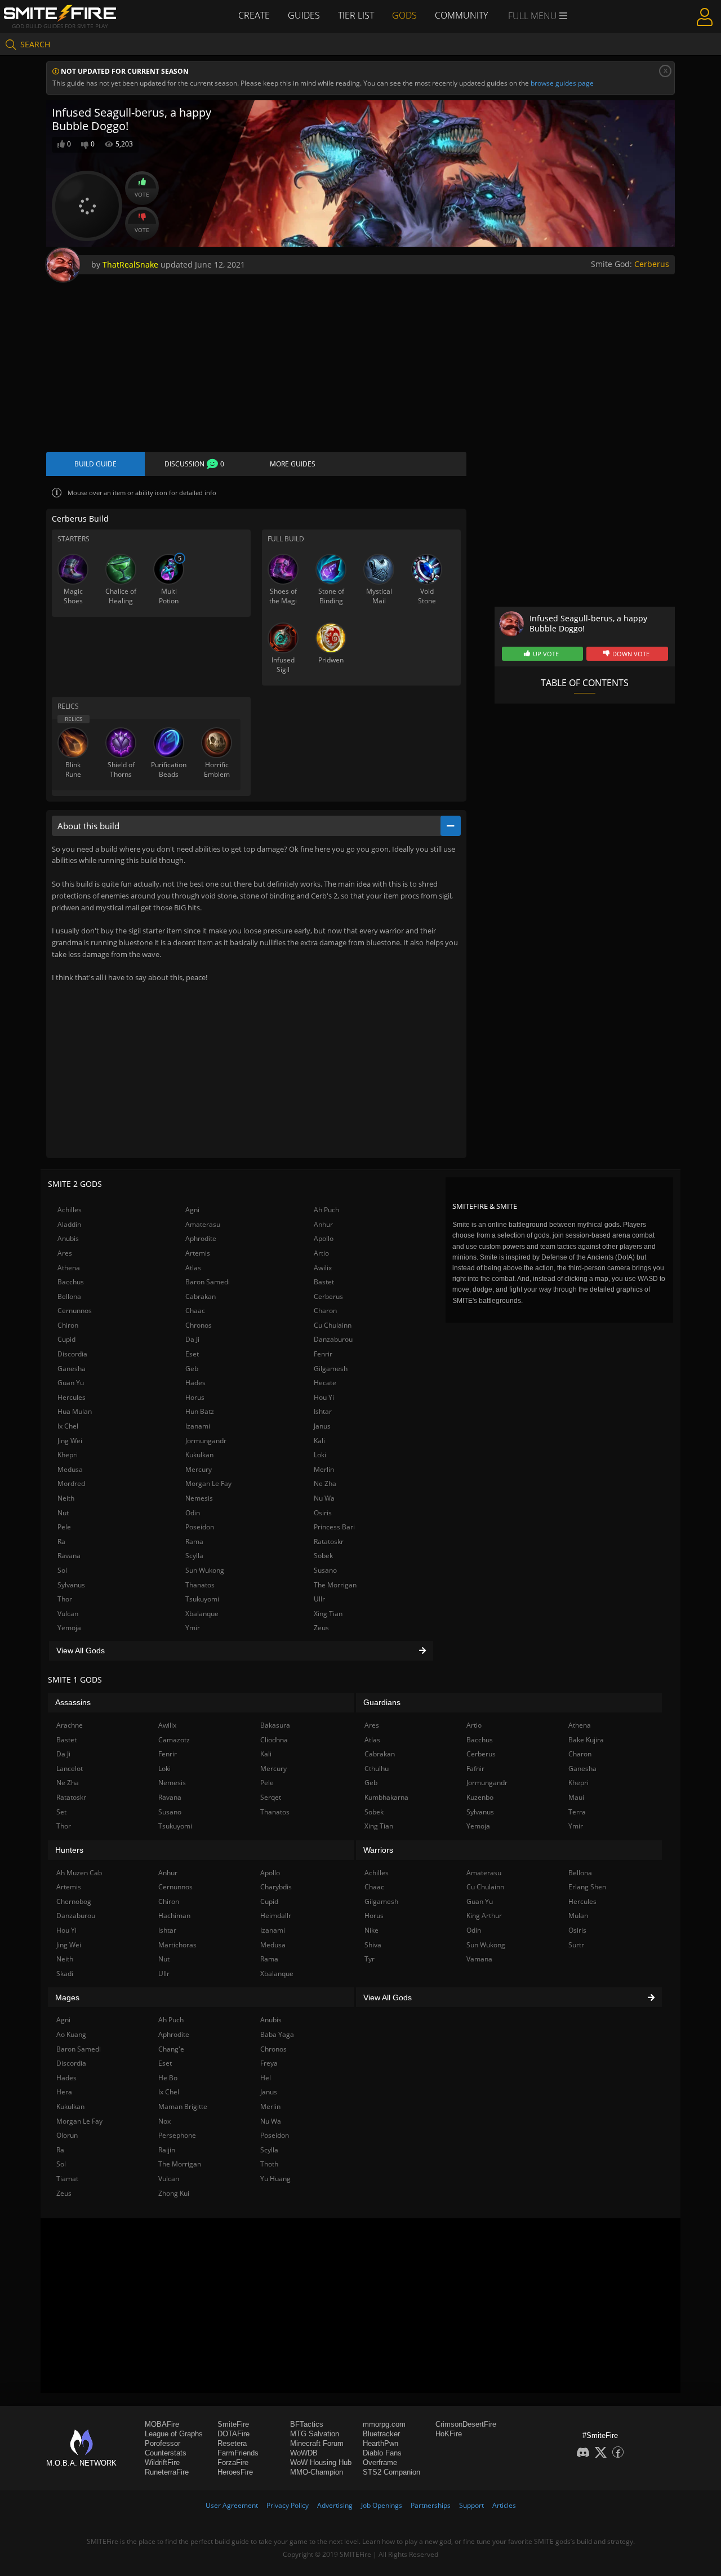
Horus (195, 1397)
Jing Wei (70, 1441)
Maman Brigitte (183, 2106)
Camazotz (174, 1740)
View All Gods (81, 1650)
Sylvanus (71, 1585)
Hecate (325, 1383)
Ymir (193, 1628)
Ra (61, 1541)
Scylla (194, 1556)
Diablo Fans (382, 2453)
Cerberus (652, 264)
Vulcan (68, 1614)
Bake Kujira (586, 1740)
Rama (194, 1541)
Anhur (323, 1224)
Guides (304, 15)
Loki (320, 1455)
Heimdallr (276, 1916)
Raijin (167, 2150)
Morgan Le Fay (208, 1483)
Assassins (73, 1702)
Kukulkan (199, 1455)
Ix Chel (68, 1426)
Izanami (198, 1426)
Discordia (72, 1354)
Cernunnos (75, 1311)
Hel (266, 2078)
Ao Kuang (71, 2034)
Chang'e (171, 2049)
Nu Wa (324, 1498)
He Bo (168, 2078)
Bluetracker (381, 2434)
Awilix (323, 1268)
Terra (577, 1812)
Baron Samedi (208, 1282)
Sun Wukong (205, 1570)
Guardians (382, 1702)
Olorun (67, 2135)
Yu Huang (275, 2179)
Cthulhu (377, 1769)
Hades (195, 1383)
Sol (62, 1570)
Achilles (70, 1210)
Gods (404, 15)
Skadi (65, 1974)
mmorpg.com (384, 2424)
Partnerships (431, 2505)
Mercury (199, 1469)
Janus (322, 1426)
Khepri (68, 1455)
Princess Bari (334, 1527)
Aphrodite (201, 1238)
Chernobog (74, 1901)
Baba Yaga (277, 2034)
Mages (67, 1997)
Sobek (323, 1556)
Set (61, 1812)
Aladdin (69, 1224)
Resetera (232, 2443)
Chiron (68, 1325)
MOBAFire (162, 2424)
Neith (66, 1498)
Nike (371, 1930)
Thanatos (200, 1585)
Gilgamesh (331, 1369)
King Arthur (484, 1916)
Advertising (335, 2505)
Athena (69, 1268)
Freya (269, 2063)
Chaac (195, 1311)
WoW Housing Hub (321, 2462)
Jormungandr (206, 1441)
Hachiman (174, 1916)
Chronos (199, 1325)
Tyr (370, 1959)
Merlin (324, 1469)
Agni (192, 1210)
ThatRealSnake (130, 264)
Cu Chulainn (333, 1325)
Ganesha (72, 1369)
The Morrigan (335, 1585)
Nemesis (199, 1498)
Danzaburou (333, 1339)
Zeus (321, 1628)
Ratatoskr (329, 1541)
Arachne (70, 1725)
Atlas (193, 1268)
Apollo (324, 1238)
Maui (576, 1797)
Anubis (68, 1238)
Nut (63, 1513)
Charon (325, 1311)
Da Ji (192, 1339)
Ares (65, 1253)
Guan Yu (71, 1383)
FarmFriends (238, 2453)
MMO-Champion (317, 2472)
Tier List (356, 15)
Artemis (198, 1253)
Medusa (70, 1469)
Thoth (269, 2164)
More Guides (293, 464)
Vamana (479, 1959)
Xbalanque (202, 1614)
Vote (142, 194)
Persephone (177, 2135)
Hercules (72, 1397)
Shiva (373, 1945)
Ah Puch (326, 1210)
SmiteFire (233, 2424)
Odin (193, 1513)
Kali (319, 1441)
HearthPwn (380, 2443)
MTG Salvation (315, 2434)
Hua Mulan (75, 1411)
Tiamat (67, 2179)
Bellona (69, 1296)
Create (254, 15)
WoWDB (304, 2453)
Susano (325, 1570)
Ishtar (323, 1411)
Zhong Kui (174, 2193)
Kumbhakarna (386, 1797)
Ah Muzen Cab (79, 1873)
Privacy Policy (288, 2505)
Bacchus (71, 1282)
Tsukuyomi (202, 1599)
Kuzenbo (480, 1797)
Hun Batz (200, 1411)
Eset (192, 1354)
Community (461, 15)
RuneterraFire (167, 2472)
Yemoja (69, 1628)
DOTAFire (233, 2434)
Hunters (69, 1850)
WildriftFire (162, 2462)
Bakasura (275, 1725)
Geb (192, 1369)
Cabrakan (201, 1296)
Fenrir (323, 1354)
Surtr (576, 1945)
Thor (65, 1599)
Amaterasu (203, 1224)
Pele (64, 1527)
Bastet (324, 1282)
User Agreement (232, 2505)
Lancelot (70, 1769)
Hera (64, 2092)
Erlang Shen (587, 1887)
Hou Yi (324, 1397)
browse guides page (562, 83)
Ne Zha (325, 1483)
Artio (321, 1253)
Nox (164, 2121)
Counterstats (166, 2453)
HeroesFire (235, 2472)
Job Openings (382, 2505)
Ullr (319, 1599)
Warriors (378, 1850)
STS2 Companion (391, 2472)
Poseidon (200, 1527)
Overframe (380, 2462)
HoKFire (449, 2434)
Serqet (271, 1797)
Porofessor (163, 2443)
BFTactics (307, 2424)
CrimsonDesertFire (466, 2424)
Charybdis (276, 1887)
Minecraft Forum (317, 2443)
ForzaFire (233, 2462)
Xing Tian (328, 1614)
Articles (504, 2505)
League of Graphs (174, 2434)
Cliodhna (274, 1740)
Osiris (323, 1513)
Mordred (71, 1483)
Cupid (66, 1339)
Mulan (578, 1916)
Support (471, 2505)
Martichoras (177, 1945)
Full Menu (534, 16)
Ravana (69, 1556)
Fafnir (475, 1769)
